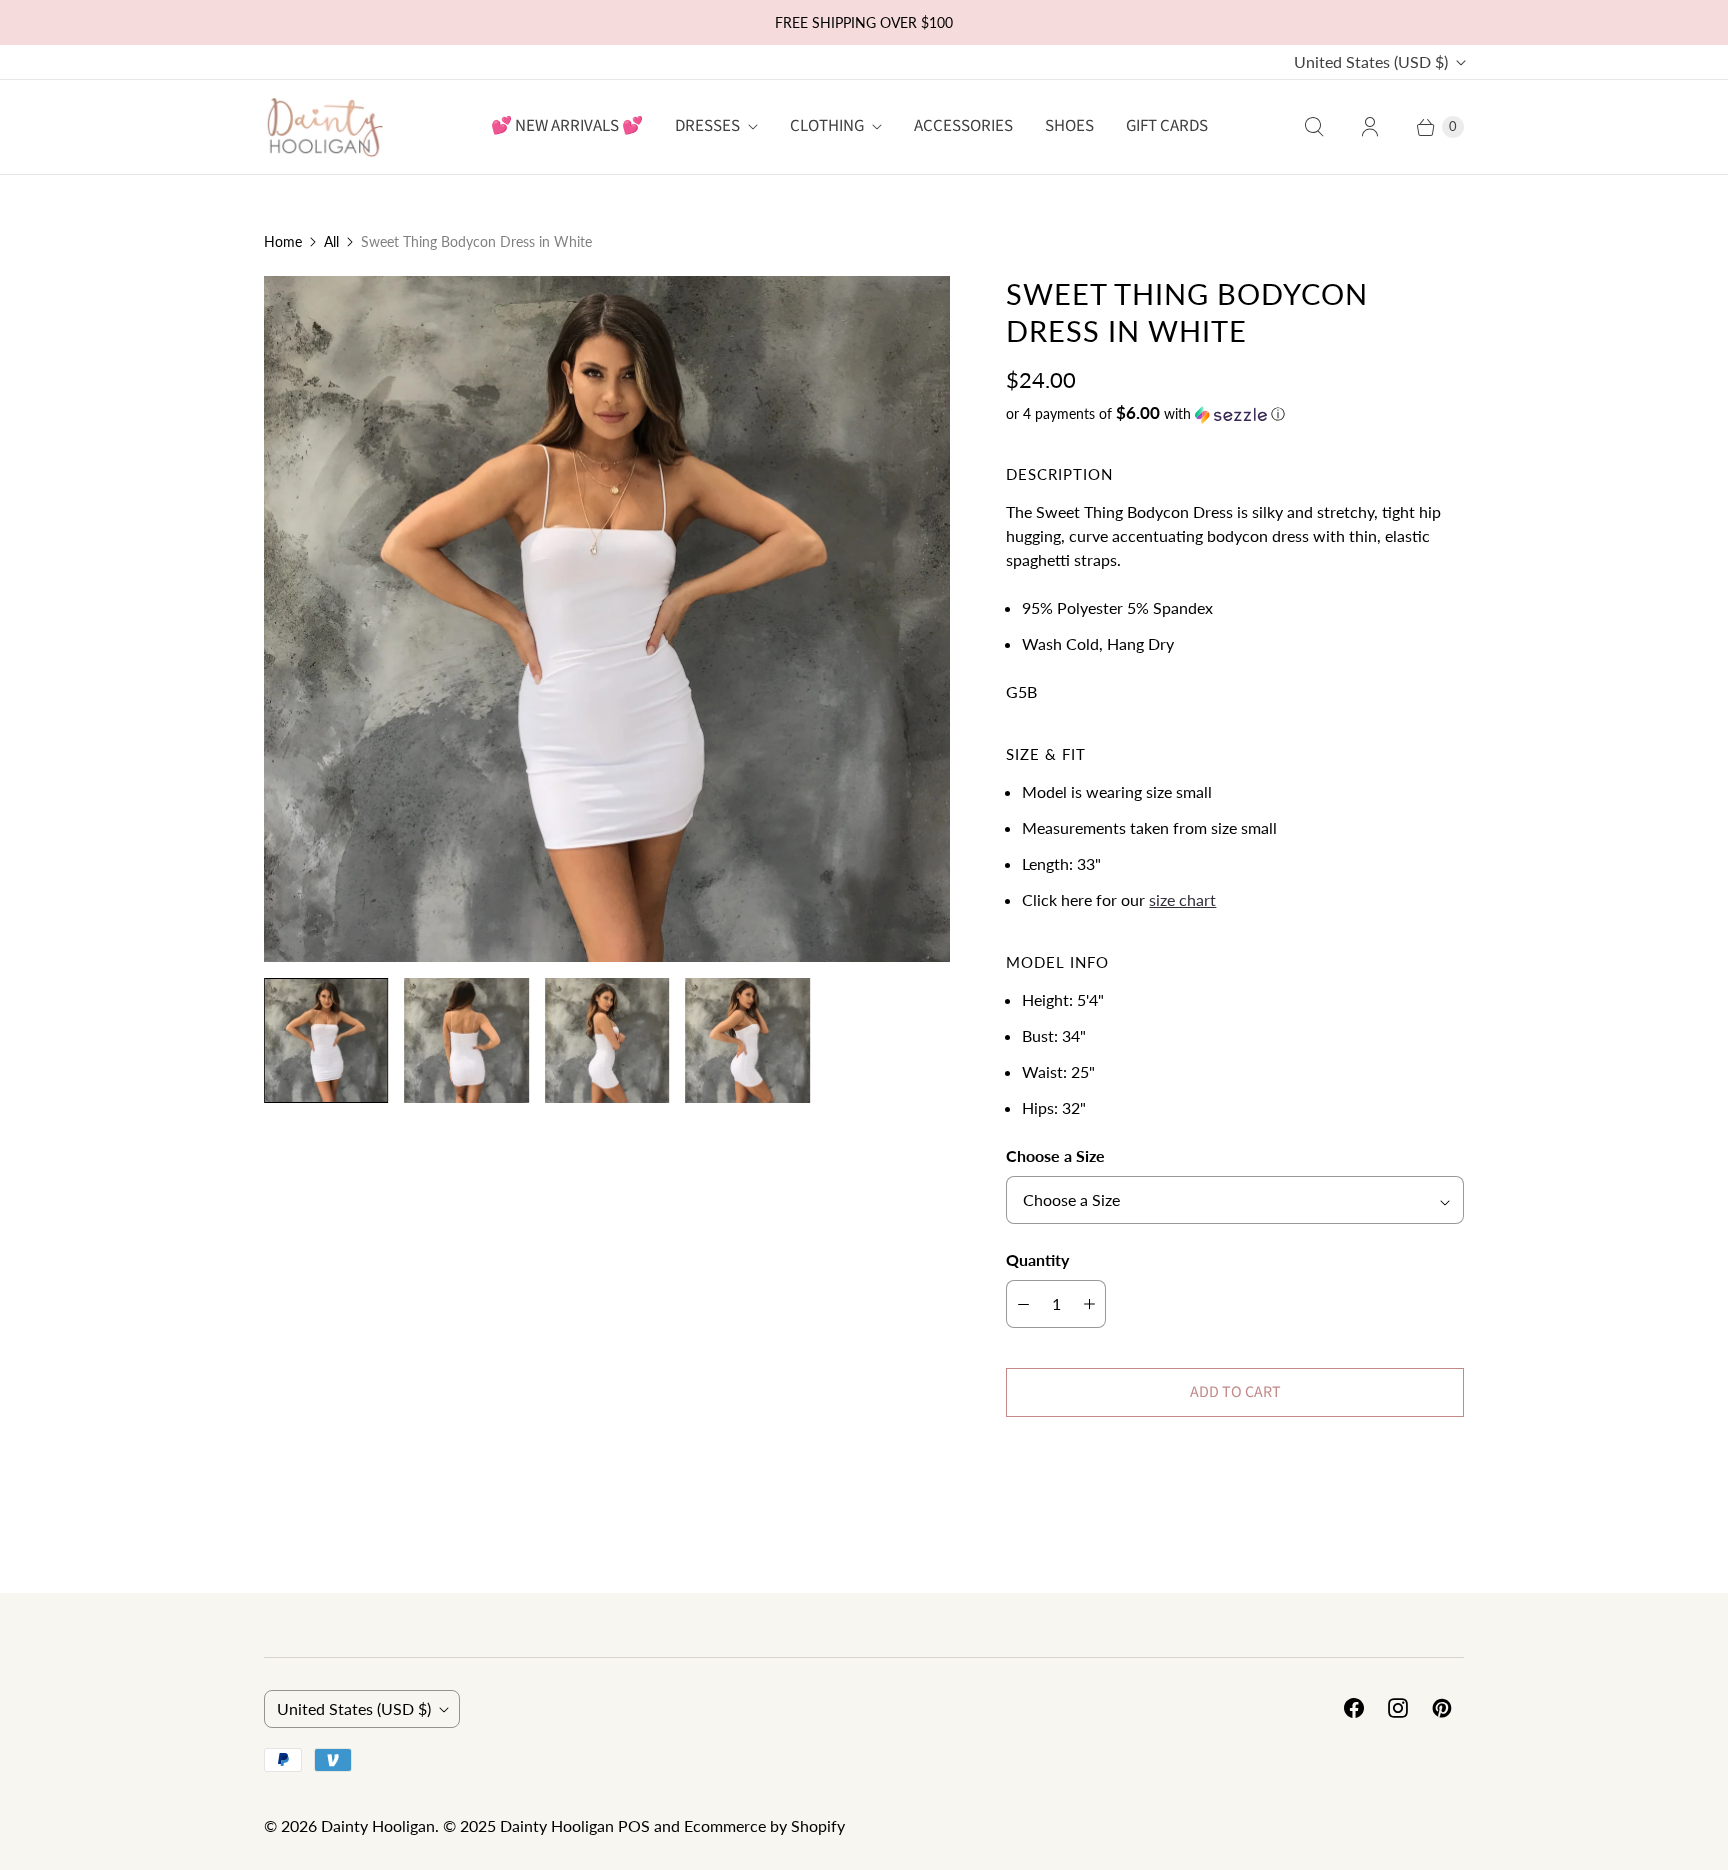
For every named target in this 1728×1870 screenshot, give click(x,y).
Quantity (1037, 1259)
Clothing (827, 126)
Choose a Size (1055, 1155)
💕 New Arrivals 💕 (567, 126)
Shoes (1069, 126)
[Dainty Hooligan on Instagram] (1398, 1708)
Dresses (707, 126)
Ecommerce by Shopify (764, 1825)
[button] (1235, 414)
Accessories (963, 126)
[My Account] (1370, 127)
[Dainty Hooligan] (324, 126)
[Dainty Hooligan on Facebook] (1354, 1708)
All (331, 241)
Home (283, 241)
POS (634, 1825)
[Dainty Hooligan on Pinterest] (1442, 1708)
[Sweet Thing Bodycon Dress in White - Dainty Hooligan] (607, 619)
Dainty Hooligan (378, 1825)
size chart (1182, 899)
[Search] (1314, 127)
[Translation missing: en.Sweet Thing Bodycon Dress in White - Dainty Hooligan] (326, 1040)
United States (1371, 61)
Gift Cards (1167, 126)
